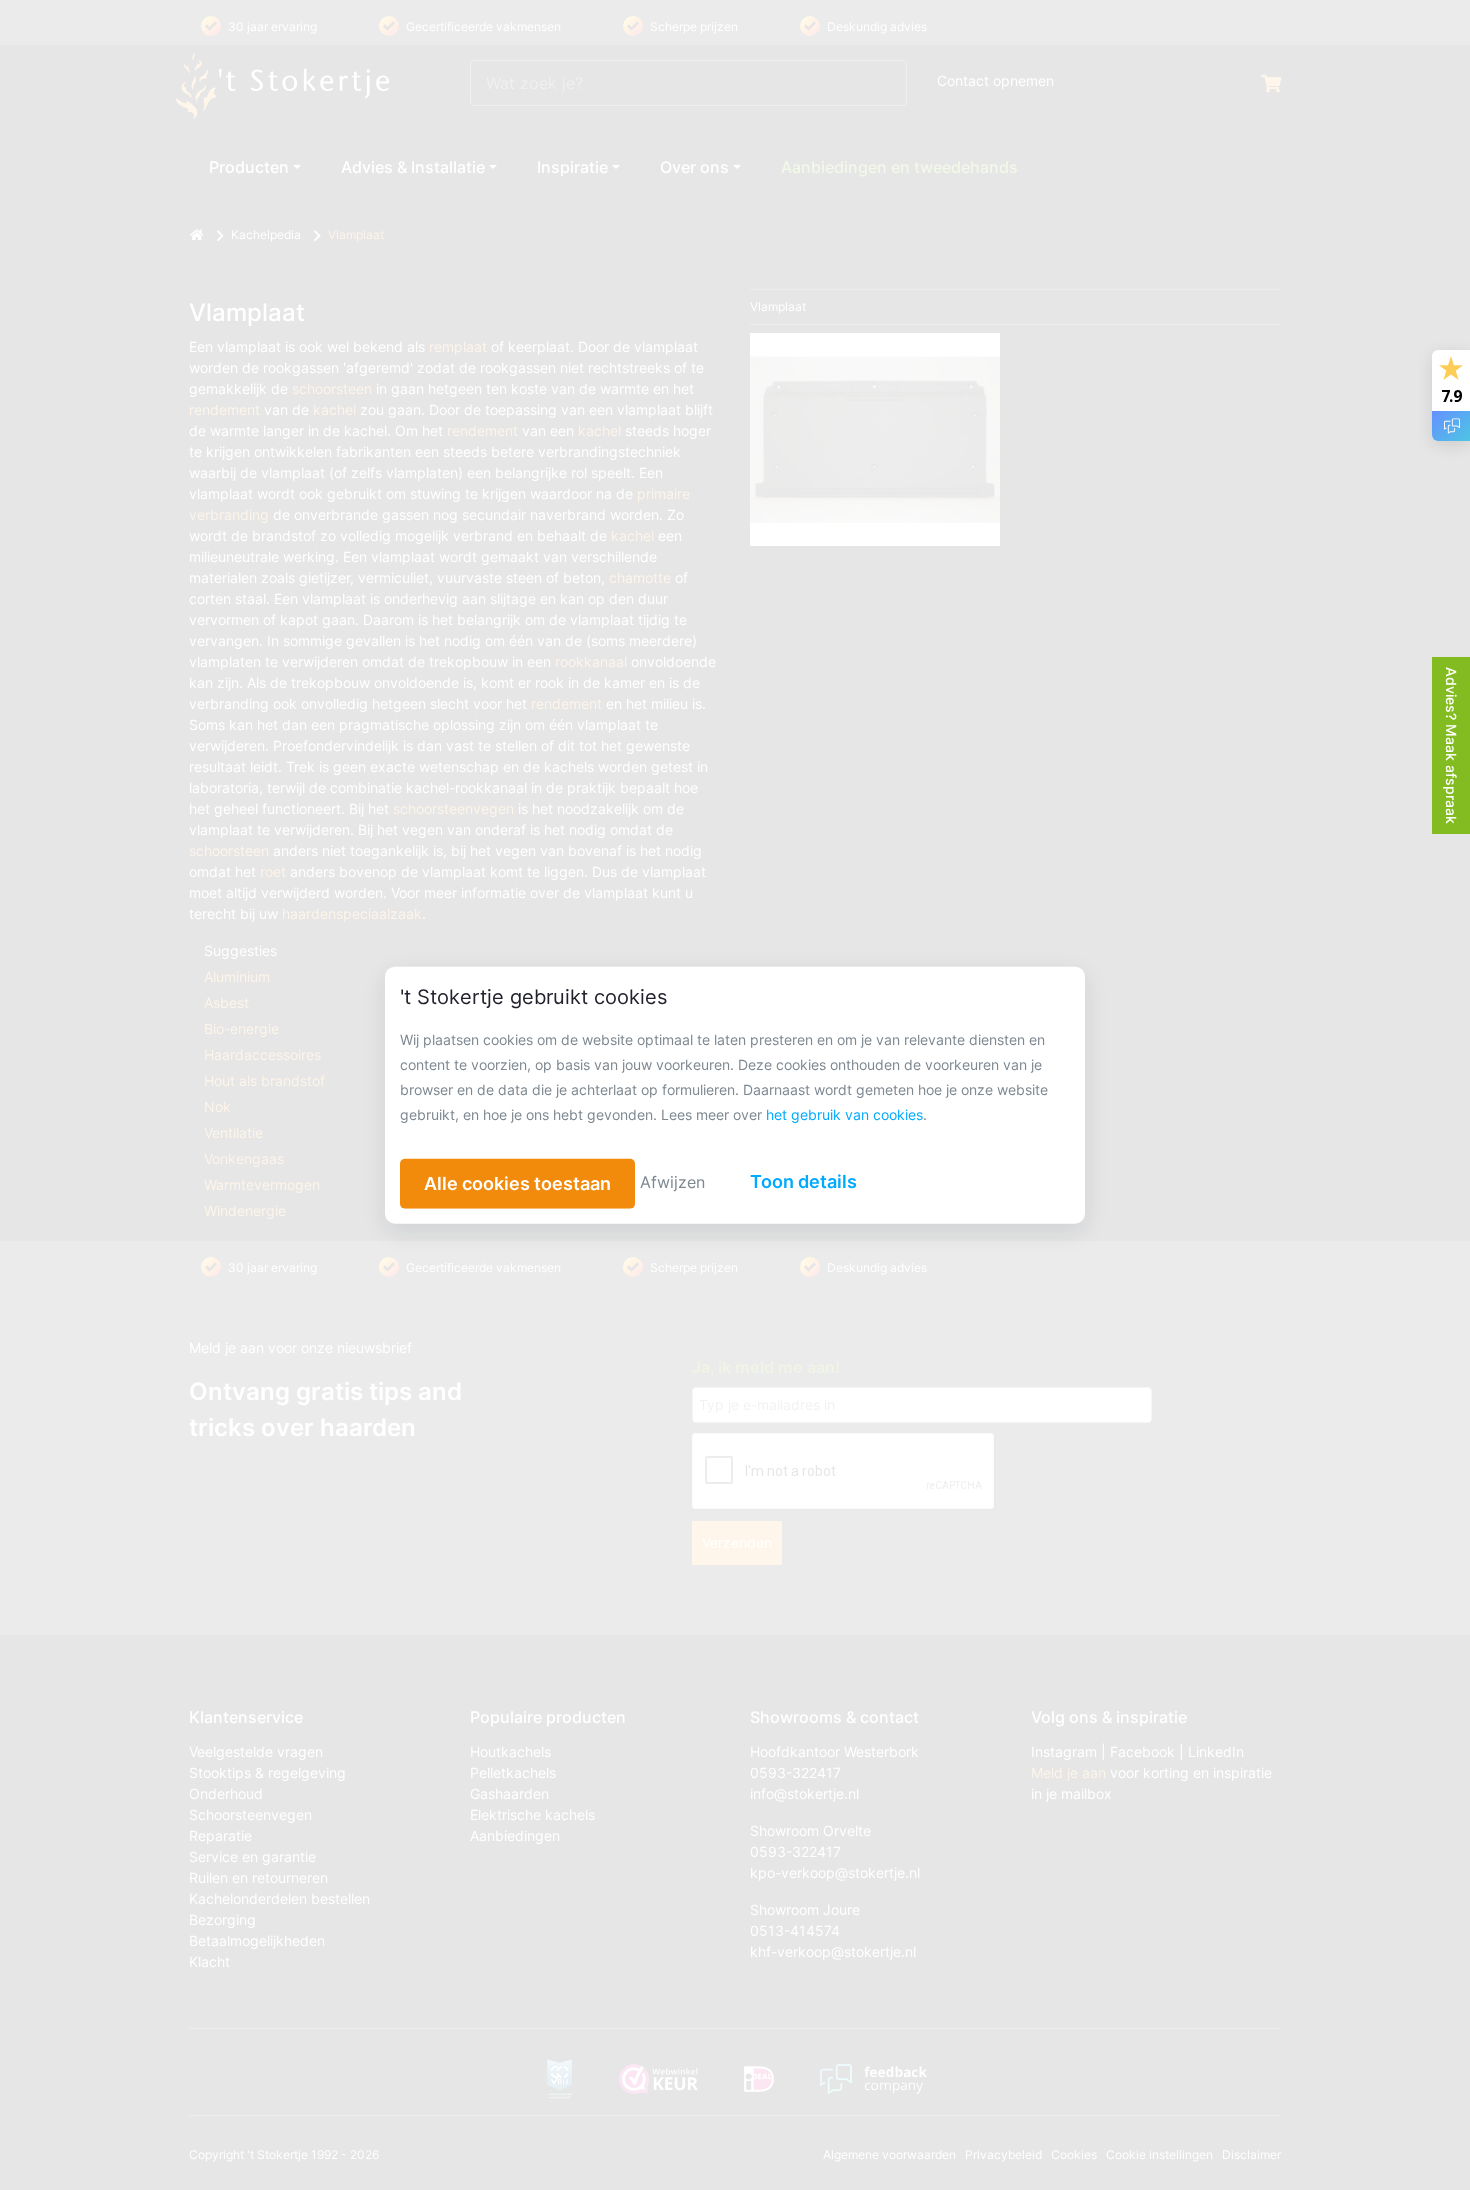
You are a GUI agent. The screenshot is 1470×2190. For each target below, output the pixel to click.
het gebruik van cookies (844, 1114)
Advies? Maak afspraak (1451, 745)
